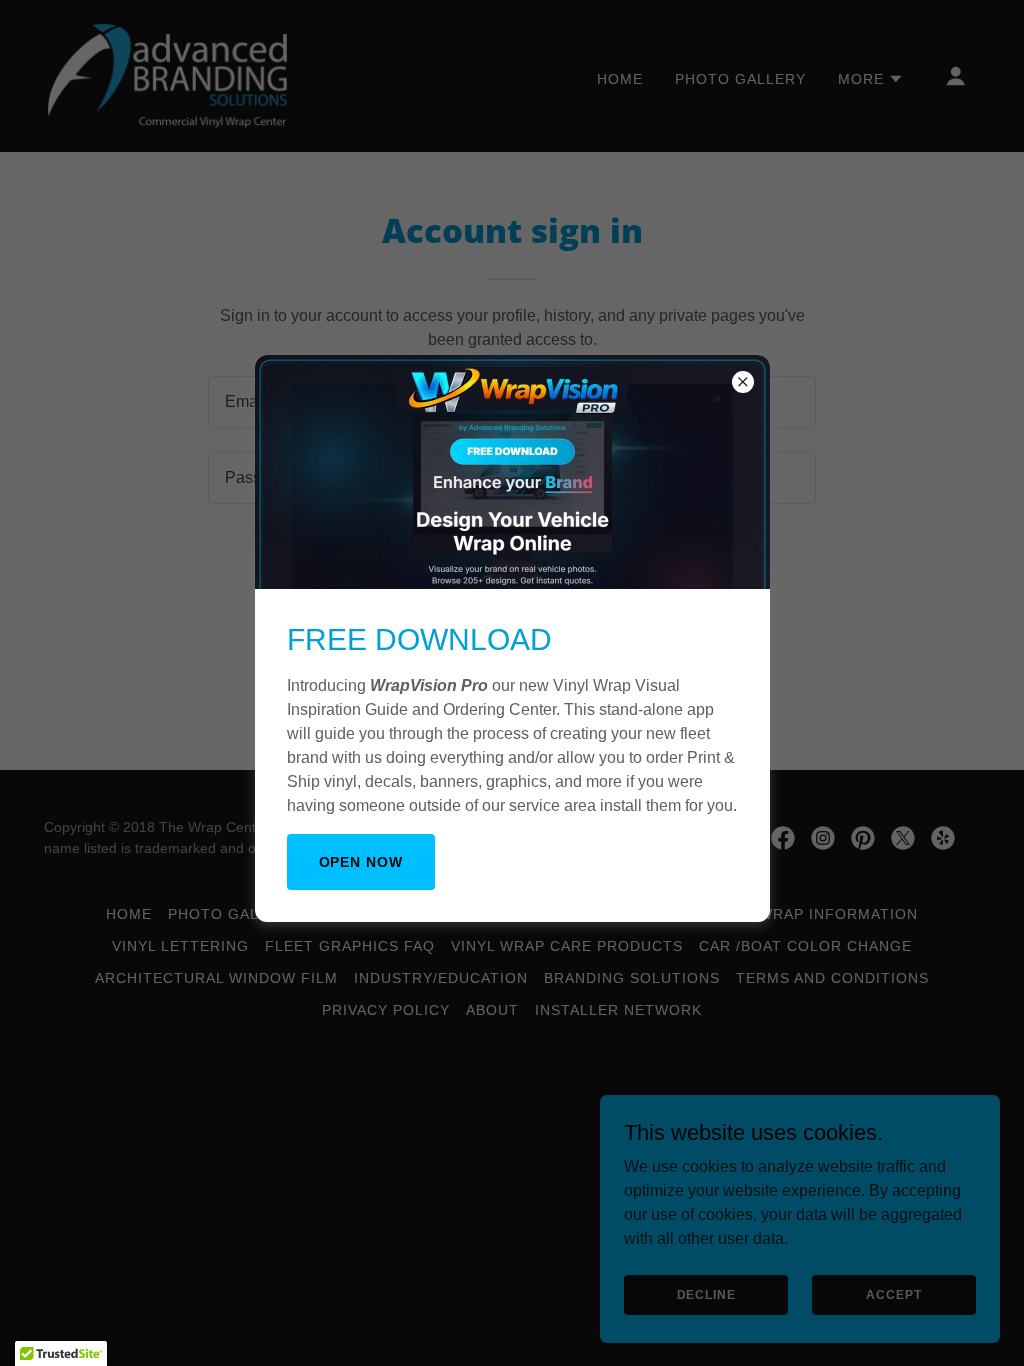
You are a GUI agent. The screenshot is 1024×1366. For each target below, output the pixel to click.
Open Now (361, 862)
